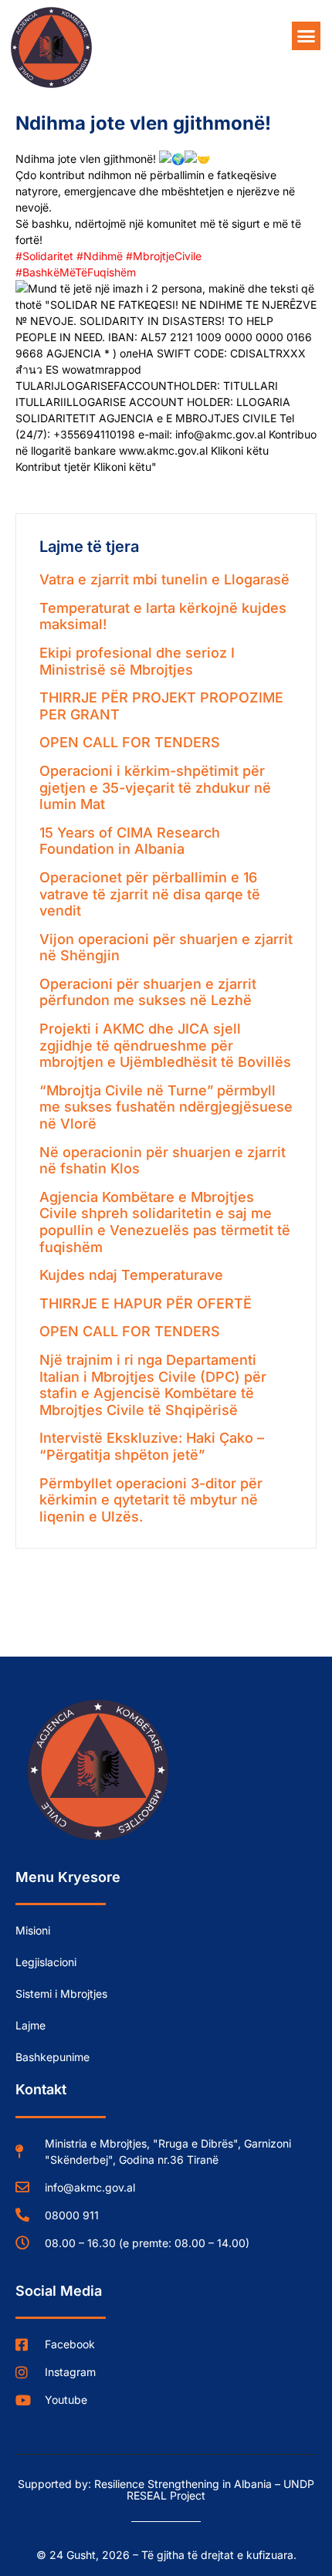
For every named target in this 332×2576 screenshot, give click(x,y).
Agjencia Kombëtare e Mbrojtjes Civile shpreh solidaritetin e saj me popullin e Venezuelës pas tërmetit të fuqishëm (165, 1222)
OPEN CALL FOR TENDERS (130, 742)
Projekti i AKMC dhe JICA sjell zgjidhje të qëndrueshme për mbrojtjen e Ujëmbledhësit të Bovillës (165, 1045)
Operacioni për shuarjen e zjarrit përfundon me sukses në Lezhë (148, 992)
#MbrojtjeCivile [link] (164, 256)
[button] (307, 36)
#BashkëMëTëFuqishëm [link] (76, 272)
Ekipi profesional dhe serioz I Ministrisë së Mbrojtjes (137, 661)
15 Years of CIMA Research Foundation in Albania (130, 841)
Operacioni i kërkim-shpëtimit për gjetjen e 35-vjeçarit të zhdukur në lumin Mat (155, 787)
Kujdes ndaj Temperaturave (131, 1275)
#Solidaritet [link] (44, 256)
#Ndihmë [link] (100, 256)
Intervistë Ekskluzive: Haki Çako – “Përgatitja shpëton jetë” (152, 1446)
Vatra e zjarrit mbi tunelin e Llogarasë (164, 579)
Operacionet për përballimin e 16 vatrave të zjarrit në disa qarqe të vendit (150, 894)
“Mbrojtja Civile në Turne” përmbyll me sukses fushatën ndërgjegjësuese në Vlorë (166, 1107)
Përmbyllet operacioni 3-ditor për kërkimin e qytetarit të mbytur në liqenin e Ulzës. (151, 1500)
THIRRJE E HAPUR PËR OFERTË (146, 1303)
